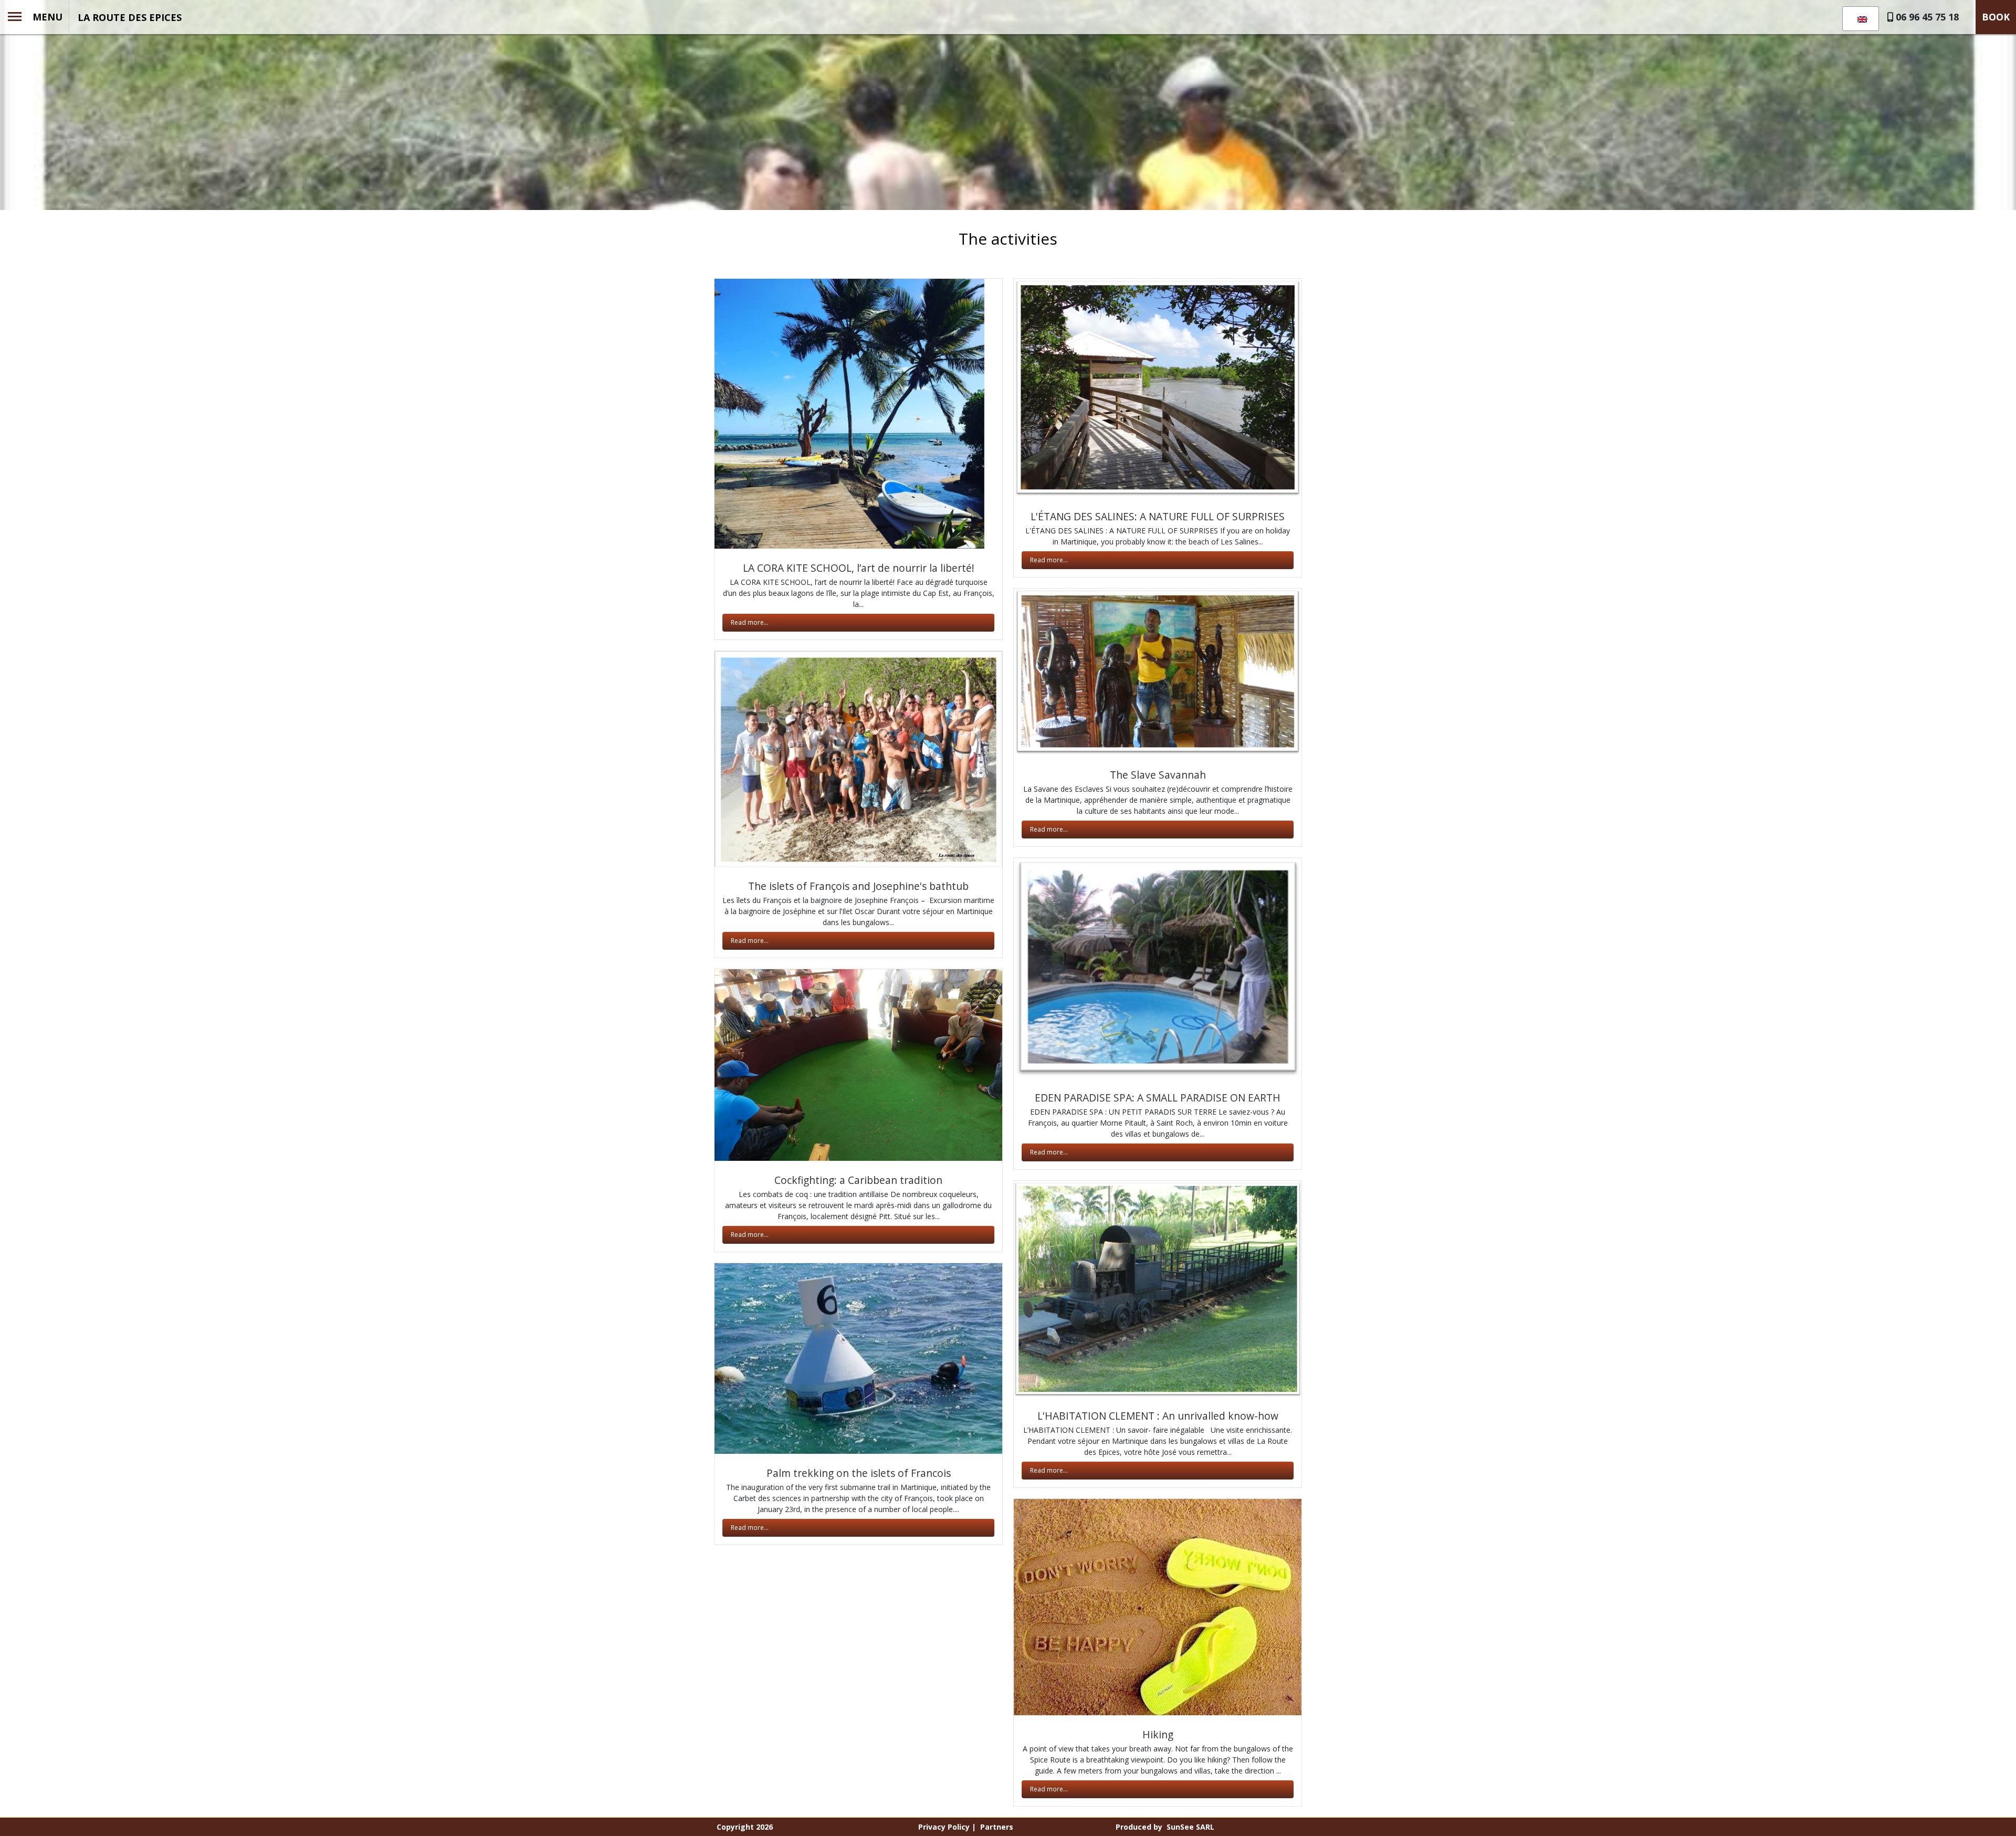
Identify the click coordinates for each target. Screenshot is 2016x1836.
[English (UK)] (1859, 19)
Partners (997, 1827)
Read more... (750, 622)
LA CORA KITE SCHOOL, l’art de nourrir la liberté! (859, 568)
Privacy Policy (944, 1827)
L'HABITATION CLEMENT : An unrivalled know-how (1158, 1416)
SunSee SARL (1190, 1827)
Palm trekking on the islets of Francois (859, 1473)
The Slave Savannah (1158, 775)
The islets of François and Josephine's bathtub (858, 886)
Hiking (1158, 1734)
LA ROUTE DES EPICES (130, 17)
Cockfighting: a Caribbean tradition (858, 1180)
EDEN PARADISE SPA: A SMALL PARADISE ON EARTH (1158, 1098)
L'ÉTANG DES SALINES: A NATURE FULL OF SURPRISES (1158, 516)
